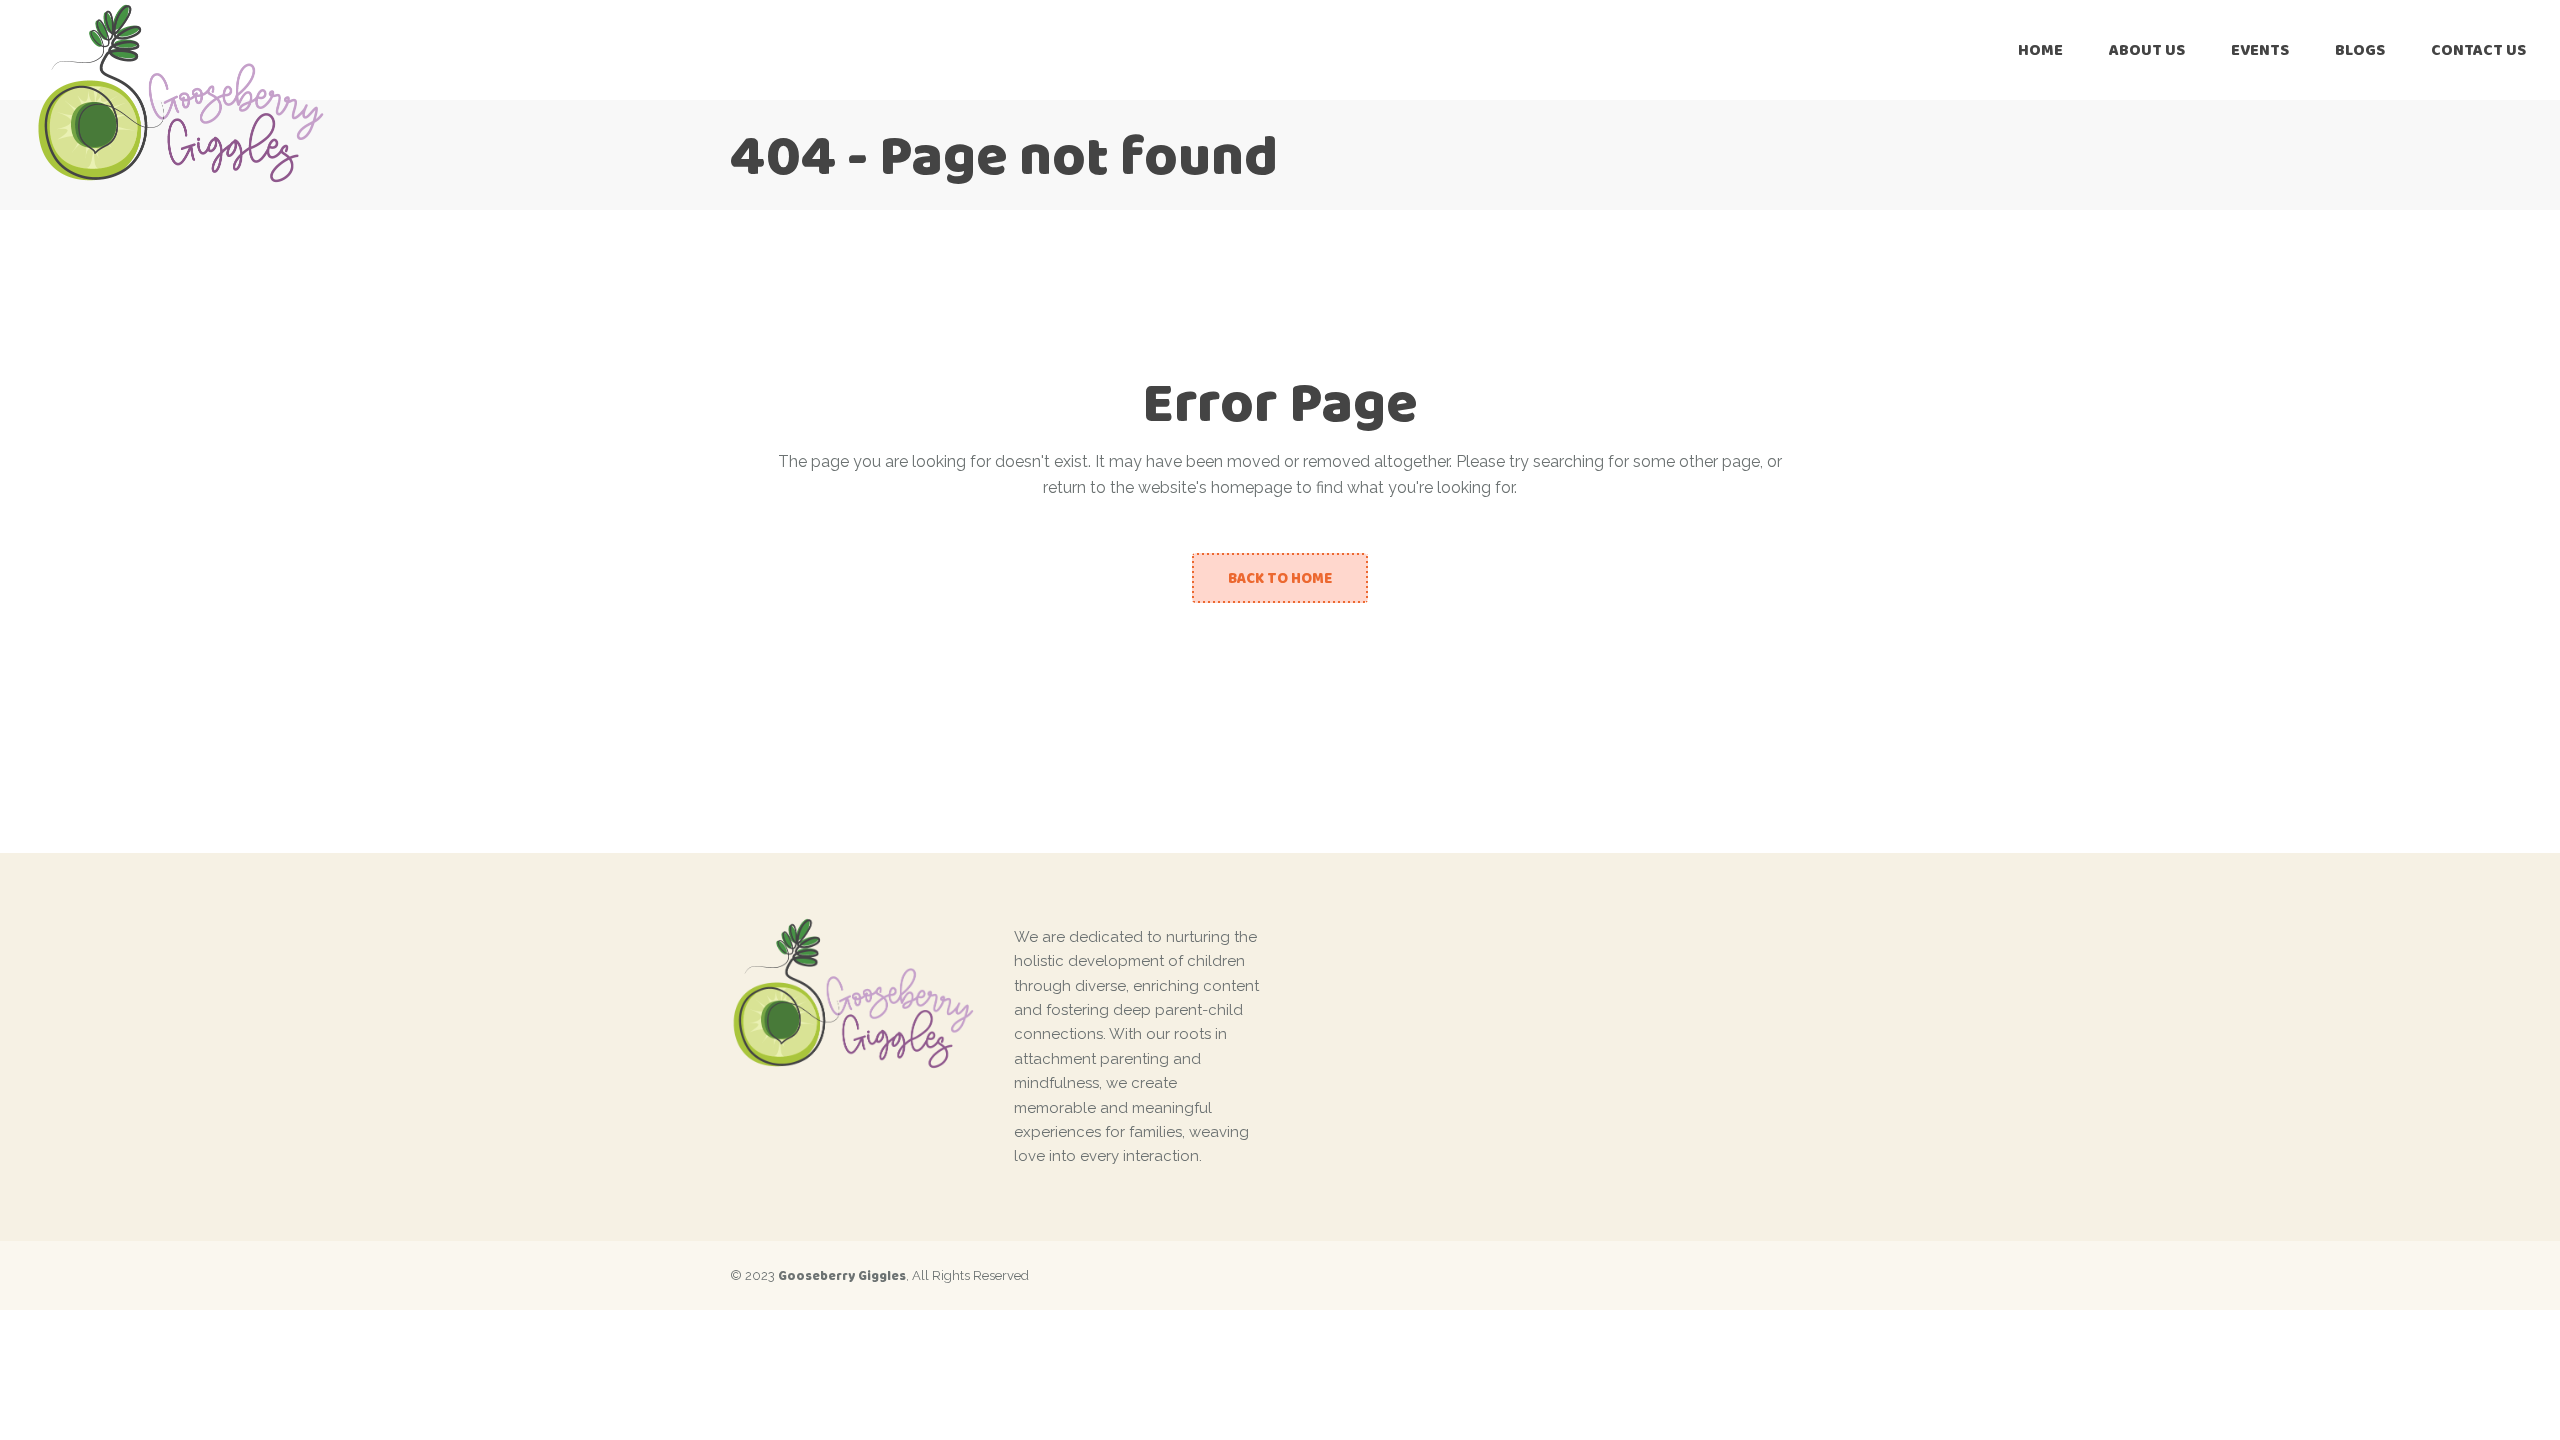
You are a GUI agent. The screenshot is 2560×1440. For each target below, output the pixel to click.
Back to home (1280, 578)
